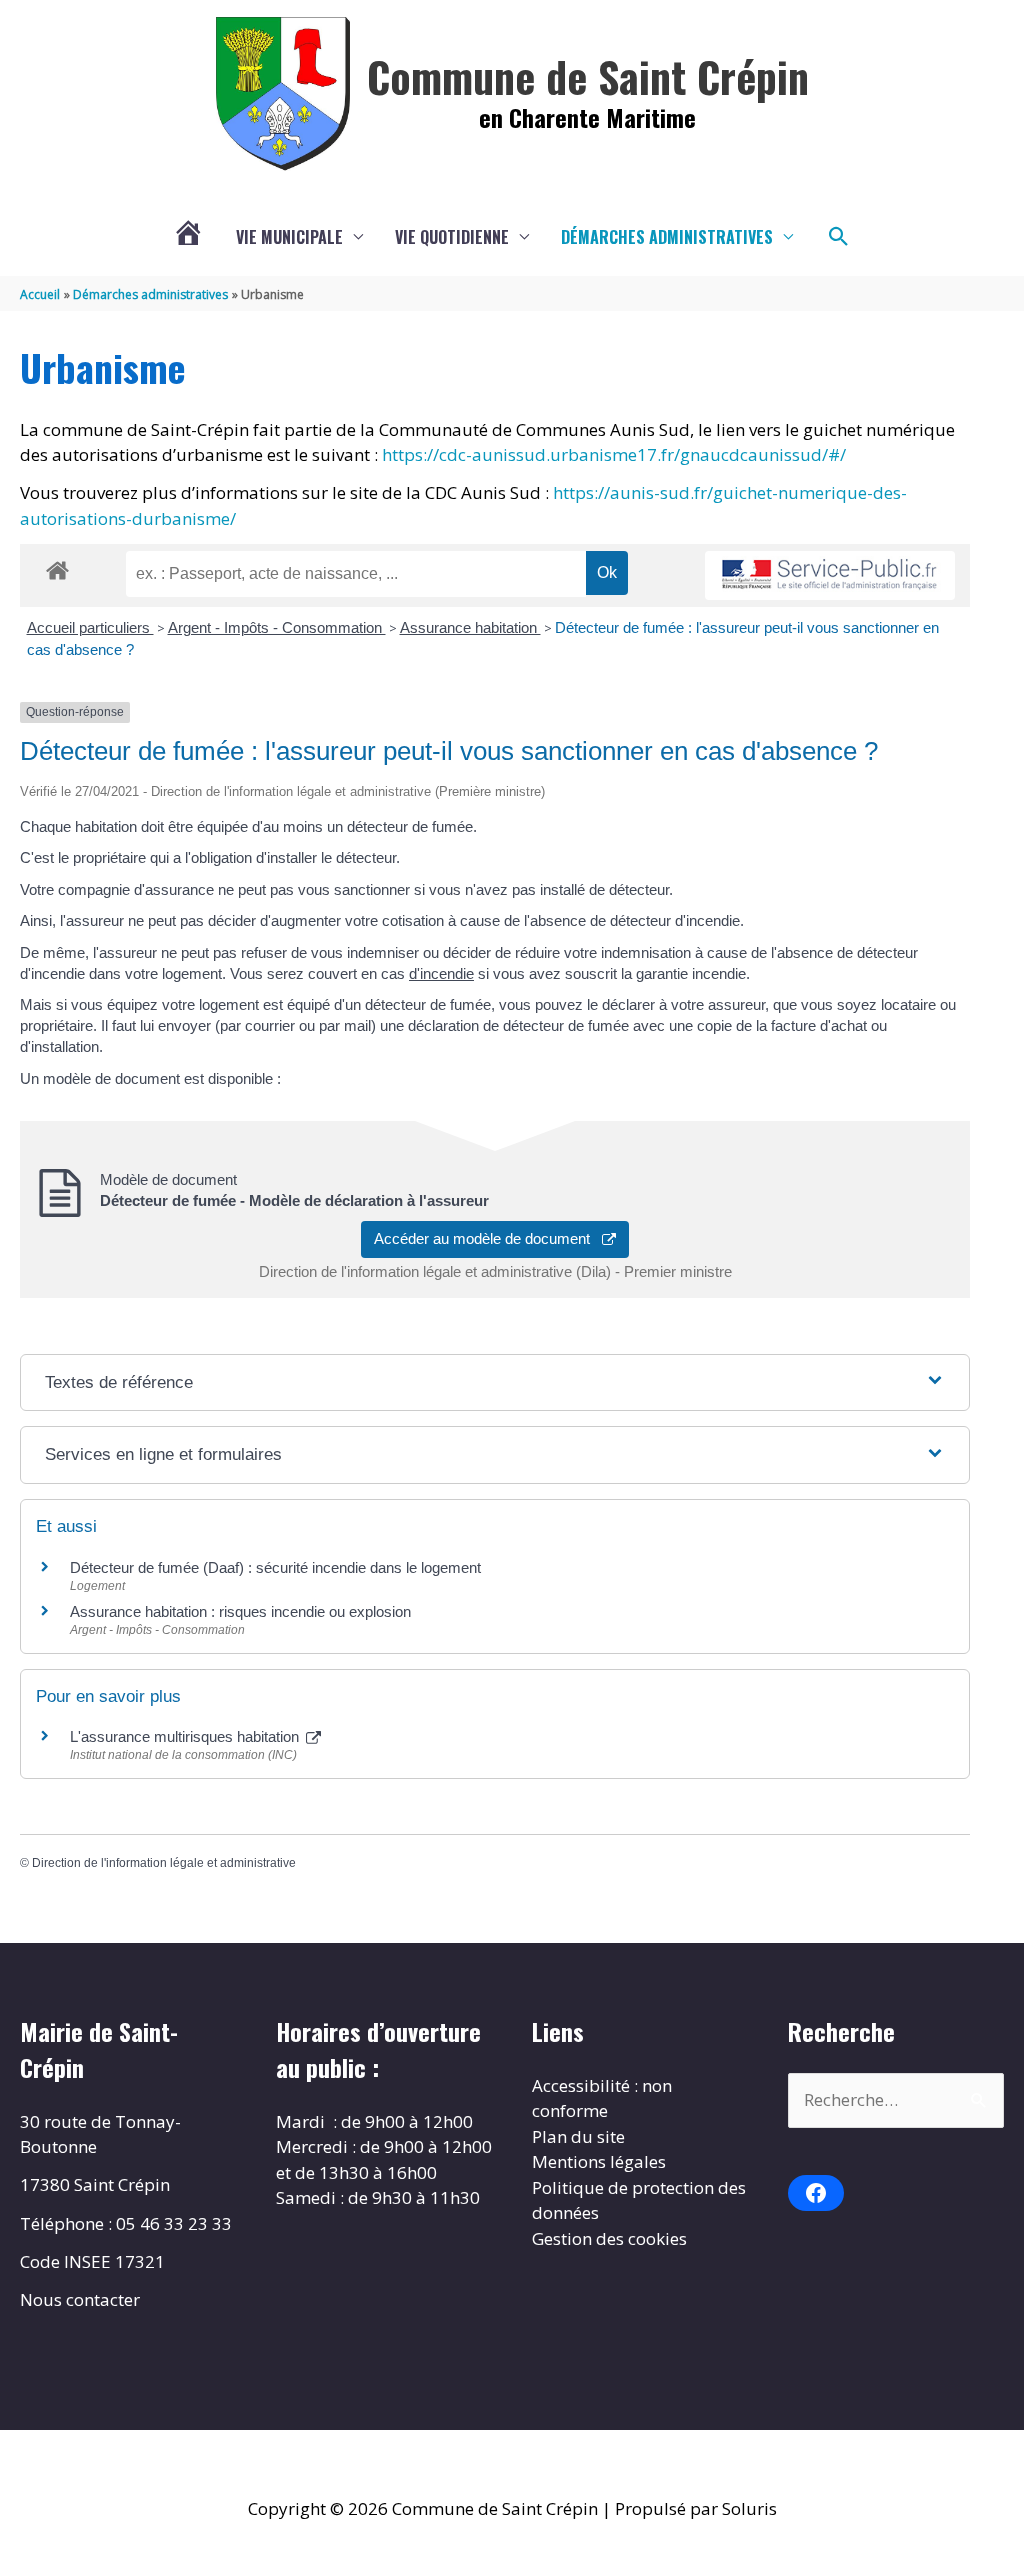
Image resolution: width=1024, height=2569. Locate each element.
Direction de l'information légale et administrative (164, 1863)
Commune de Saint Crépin (588, 76)
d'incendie (441, 973)
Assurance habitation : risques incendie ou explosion (240, 1611)
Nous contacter (80, 2299)
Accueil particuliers (90, 627)
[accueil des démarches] (57, 567)
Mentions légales (599, 2161)
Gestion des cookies (609, 2238)
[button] (839, 237)
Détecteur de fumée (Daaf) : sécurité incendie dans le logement (277, 1567)
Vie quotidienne (452, 237)
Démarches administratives (667, 237)
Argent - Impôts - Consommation (277, 627)
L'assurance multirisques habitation (186, 1736)
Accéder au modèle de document (488, 1238)
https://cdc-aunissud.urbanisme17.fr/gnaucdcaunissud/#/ (614, 454)
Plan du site (578, 2136)
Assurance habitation (470, 627)
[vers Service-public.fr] (830, 575)
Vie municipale (289, 237)
